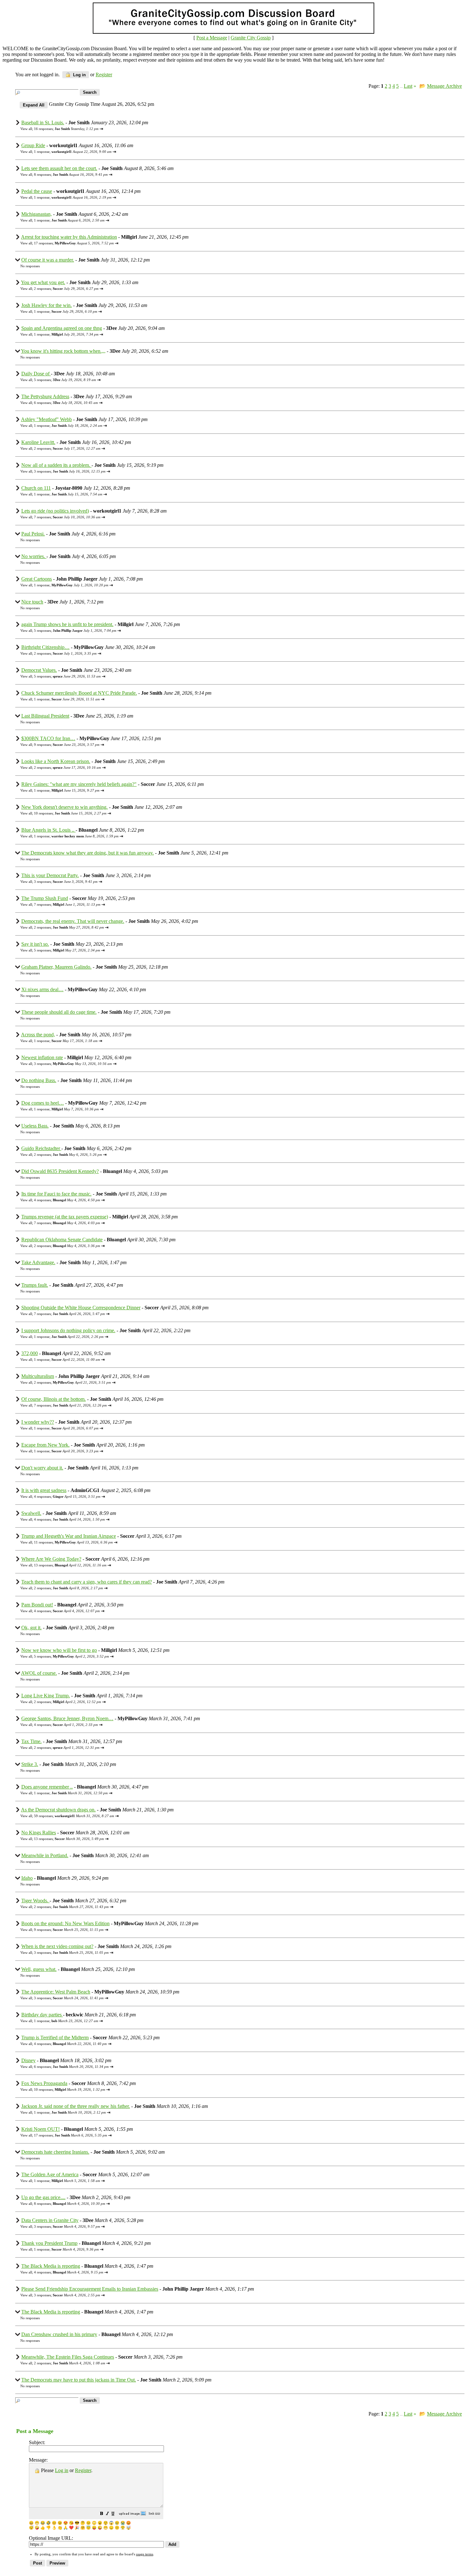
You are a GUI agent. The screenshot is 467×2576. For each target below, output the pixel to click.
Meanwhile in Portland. (45, 1855)
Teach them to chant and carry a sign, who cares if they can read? (87, 1582)
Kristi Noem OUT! (41, 2129)
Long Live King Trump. (46, 1696)
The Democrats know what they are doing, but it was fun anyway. (88, 853)
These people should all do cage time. (59, 1012)
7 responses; (67, 517)
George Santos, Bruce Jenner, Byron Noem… (67, 1718)
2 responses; (66, 289)
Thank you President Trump (49, 2243)
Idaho (27, 1878)
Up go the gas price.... (43, 2197)
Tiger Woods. (35, 1901)
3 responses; (70, 471)
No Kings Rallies (39, 1833)
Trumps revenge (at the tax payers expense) (65, 1217)
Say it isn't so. (35, 944)
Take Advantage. (38, 1262)
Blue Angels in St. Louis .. (48, 830)
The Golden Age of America (50, 2174)
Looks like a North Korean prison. (56, 761)
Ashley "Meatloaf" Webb (46, 419)
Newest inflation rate (42, 1057)
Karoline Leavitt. (38, 442)
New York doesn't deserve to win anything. (64, 807)
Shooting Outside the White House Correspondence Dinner (81, 1308)
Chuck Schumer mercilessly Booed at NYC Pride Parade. (79, 693)
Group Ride (33, 145)
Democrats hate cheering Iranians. (55, 2152)
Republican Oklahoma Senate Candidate (62, 1240)
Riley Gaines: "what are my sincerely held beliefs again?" (79, 784)
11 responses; (73, 1542)
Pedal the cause (37, 191)
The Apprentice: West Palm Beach (56, 1992)
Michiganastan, (37, 214)
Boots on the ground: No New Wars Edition (65, 1923)
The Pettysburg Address (45, 396)
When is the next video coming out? (57, 1946)
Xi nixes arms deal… (42, 989)
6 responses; (66, 403)
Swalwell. (31, 1513)
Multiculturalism (38, 1376)
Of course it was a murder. (48, 260)
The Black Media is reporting (51, 2266)
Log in (79, 75)
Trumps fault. (35, 1285)
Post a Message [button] (212, 38)
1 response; (73, 152)
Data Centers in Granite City (50, 2220)
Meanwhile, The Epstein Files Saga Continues (68, 2357)
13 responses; (70, 1565)
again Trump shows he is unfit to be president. (67, 624)
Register (83, 2470)
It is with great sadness (44, 1490)
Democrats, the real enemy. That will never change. (73, 921)
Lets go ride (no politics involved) (55, 511)
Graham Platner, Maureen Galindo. (56, 967)
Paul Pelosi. (33, 534)
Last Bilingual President (45, 716)
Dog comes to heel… (43, 1103)
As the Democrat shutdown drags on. (58, 1810)
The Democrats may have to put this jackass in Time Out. (79, 2380)
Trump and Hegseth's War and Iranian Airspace (69, 1536)
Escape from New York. (45, 1445)
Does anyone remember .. (47, 1787)
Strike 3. (30, 1764)
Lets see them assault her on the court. (59, 168)
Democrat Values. (39, 670)
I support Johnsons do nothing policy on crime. (68, 1330)
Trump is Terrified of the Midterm (55, 2038)
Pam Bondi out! (37, 1605)
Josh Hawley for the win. (47, 305)
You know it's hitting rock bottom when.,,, (63, 351)
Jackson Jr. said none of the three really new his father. (76, 2106)
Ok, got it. (31, 1628)
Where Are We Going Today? (51, 1559)
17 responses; (74, 243)
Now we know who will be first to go (59, 1650)
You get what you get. (43, 282)
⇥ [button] (101, 129)
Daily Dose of (36, 374)
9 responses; (67, 745)
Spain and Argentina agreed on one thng (62, 328)
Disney (28, 2060)
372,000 (30, 1353)
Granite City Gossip (251, 38)
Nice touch (32, 602)
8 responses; (71, 174)
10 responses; (70, 813)
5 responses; (65, 380)
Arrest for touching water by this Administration (69, 237)
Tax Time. (31, 1741)
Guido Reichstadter (41, 1148)
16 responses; (66, 129)
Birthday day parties (42, 2015)
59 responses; (74, 1816)
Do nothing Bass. (39, 1080)
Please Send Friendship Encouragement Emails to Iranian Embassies (90, 2289)
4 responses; (67, 1200)
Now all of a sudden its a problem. (56, 465)
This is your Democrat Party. (50, 875)
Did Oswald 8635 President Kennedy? (60, 1171)
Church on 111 (36, 488)
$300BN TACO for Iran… (48, 738)
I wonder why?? (38, 1422)
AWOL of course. (39, 1673)
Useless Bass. (35, 1126)
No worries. (34, 556)
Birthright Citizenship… (45, 647)
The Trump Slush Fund (45, 898)
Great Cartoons (37, 579)
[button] (102, 2514)
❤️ (71, 2528)
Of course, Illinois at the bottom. (54, 1399)
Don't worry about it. (42, 1468)
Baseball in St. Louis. (43, 123)
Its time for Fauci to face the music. (56, 1194)
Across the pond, (38, 1035)
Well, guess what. (39, 1969)
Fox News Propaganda (44, 2083)
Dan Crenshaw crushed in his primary (59, 2334)
